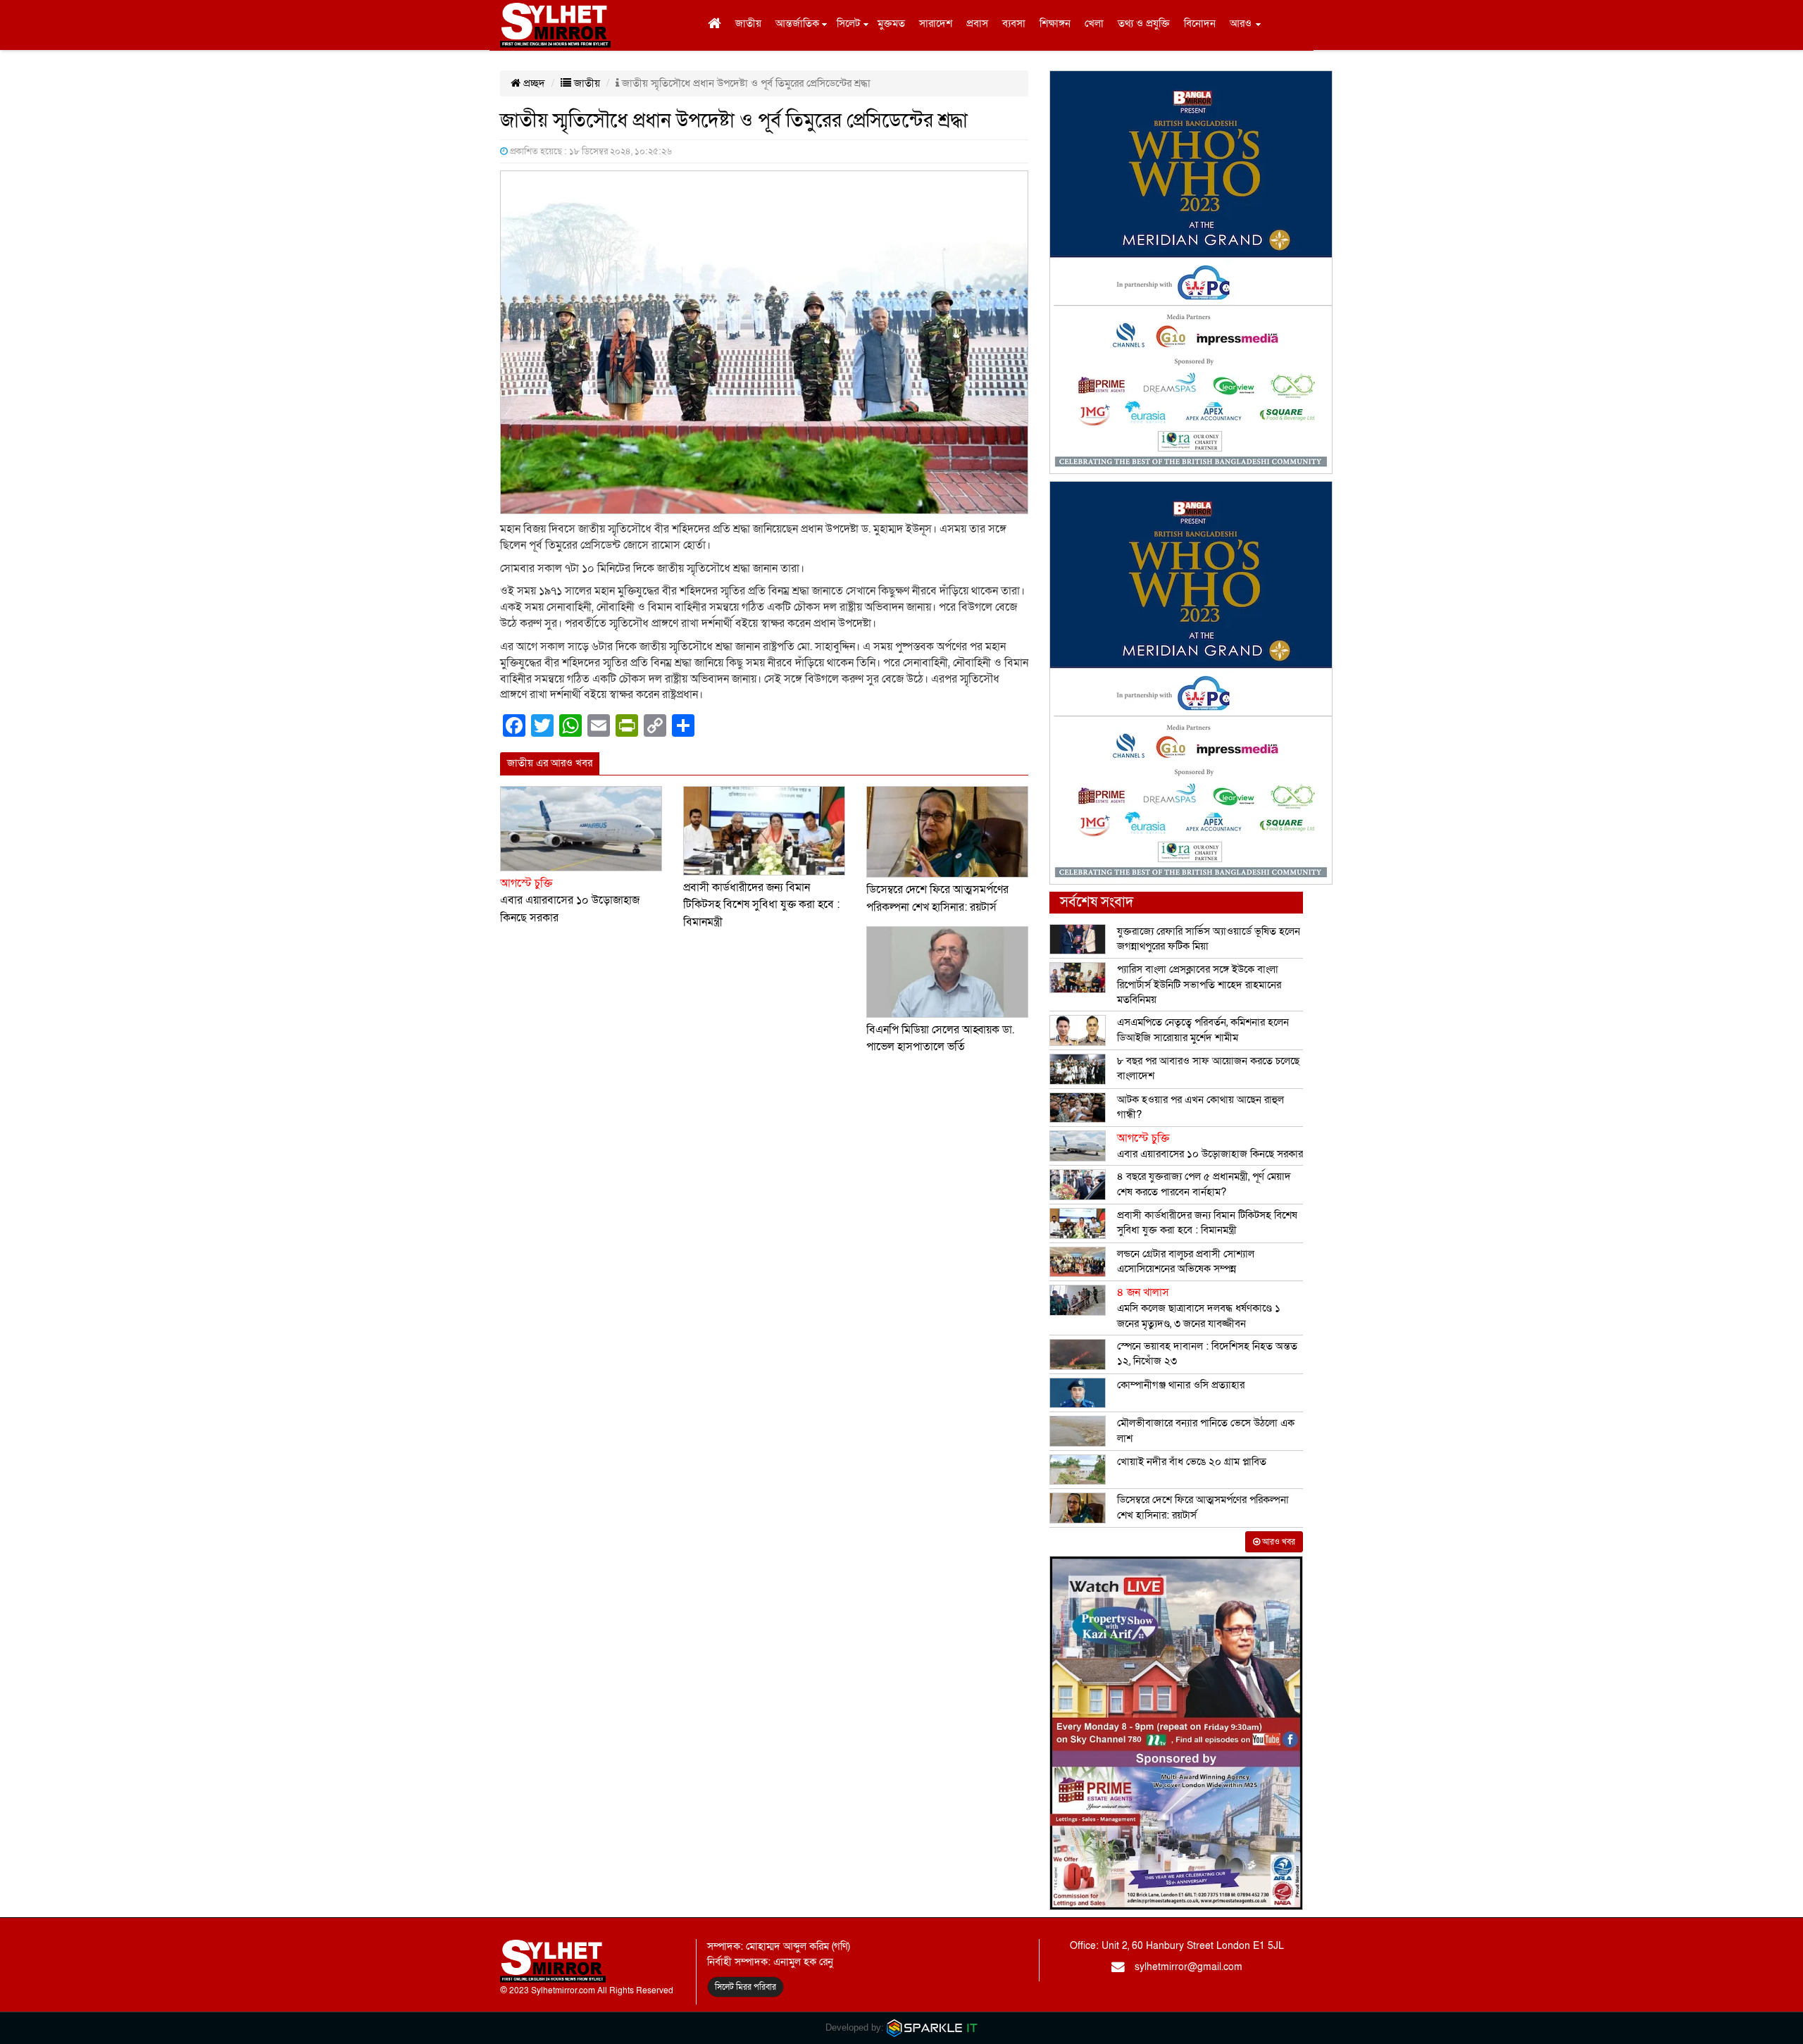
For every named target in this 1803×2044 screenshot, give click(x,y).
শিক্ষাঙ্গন (1055, 23)
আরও (1241, 23)
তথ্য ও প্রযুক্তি (1144, 23)
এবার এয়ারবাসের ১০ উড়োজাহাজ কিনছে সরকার (570, 901)
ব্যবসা (1014, 23)
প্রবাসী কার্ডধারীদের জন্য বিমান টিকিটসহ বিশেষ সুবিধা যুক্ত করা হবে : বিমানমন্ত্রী (761, 905)
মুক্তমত (891, 23)
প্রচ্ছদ (533, 83)
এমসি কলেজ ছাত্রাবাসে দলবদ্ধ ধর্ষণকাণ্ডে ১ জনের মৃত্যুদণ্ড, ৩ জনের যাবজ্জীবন (1199, 1308)
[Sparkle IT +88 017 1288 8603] (932, 2027)
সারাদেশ (936, 23)
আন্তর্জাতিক (797, 23)
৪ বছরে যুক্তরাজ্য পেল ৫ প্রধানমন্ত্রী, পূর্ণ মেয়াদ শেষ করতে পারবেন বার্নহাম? (1204, 1184)
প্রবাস (977, 23)
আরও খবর (1278, 1542)
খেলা (1094, 23)
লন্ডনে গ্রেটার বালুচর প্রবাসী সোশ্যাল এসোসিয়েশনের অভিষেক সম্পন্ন (1186, 1261)
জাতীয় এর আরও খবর (550, 763)
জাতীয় (748, 23)
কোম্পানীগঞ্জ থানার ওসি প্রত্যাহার (1181, 1385)
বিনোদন (1200, 23)
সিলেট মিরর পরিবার (745, 1987)
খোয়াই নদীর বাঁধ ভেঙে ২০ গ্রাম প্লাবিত (1192, 1462)
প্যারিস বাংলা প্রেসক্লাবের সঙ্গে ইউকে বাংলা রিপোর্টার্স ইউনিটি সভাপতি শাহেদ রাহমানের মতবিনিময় (1199, 984)
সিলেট (848, 23)
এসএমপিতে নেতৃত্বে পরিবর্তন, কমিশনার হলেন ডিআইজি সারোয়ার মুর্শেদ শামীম (1203, 1029)
